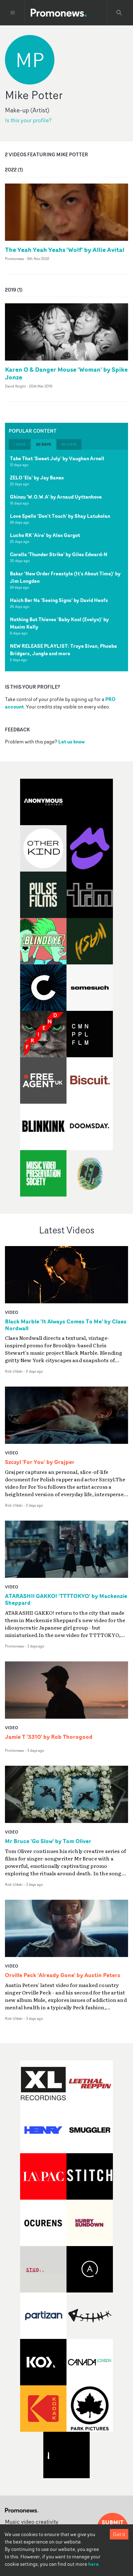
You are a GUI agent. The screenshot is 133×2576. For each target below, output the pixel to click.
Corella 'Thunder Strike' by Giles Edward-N (59, 554)
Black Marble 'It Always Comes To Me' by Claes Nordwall (66, 1325)
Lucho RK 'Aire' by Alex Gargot (45, 535)
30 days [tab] (43, 444)
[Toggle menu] (13, 13)
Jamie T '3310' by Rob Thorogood (49, 1737)
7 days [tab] (19, 444)
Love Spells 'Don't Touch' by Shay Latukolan (60, 516)
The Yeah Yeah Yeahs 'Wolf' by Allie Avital (65, 250)
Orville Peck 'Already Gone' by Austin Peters (63, 1975)
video (12, 1312)
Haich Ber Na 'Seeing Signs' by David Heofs (59, 600)
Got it (119, 2534)
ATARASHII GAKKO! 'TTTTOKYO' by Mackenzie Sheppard (66, 1600)
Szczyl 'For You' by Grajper (40, 1462)
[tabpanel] (66, 561)
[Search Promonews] (119, 13)
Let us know (71, 742)
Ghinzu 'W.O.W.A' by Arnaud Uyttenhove (56, 497)
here (93, 2564)
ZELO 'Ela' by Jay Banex (37, 478)
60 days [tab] (69, 444)
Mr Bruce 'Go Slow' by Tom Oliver (48, 1841)
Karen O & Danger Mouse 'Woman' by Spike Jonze (66, 373)
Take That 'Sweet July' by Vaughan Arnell (57, 458)
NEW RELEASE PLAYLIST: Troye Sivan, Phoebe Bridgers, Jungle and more (63, 650)
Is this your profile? (28, 120)
